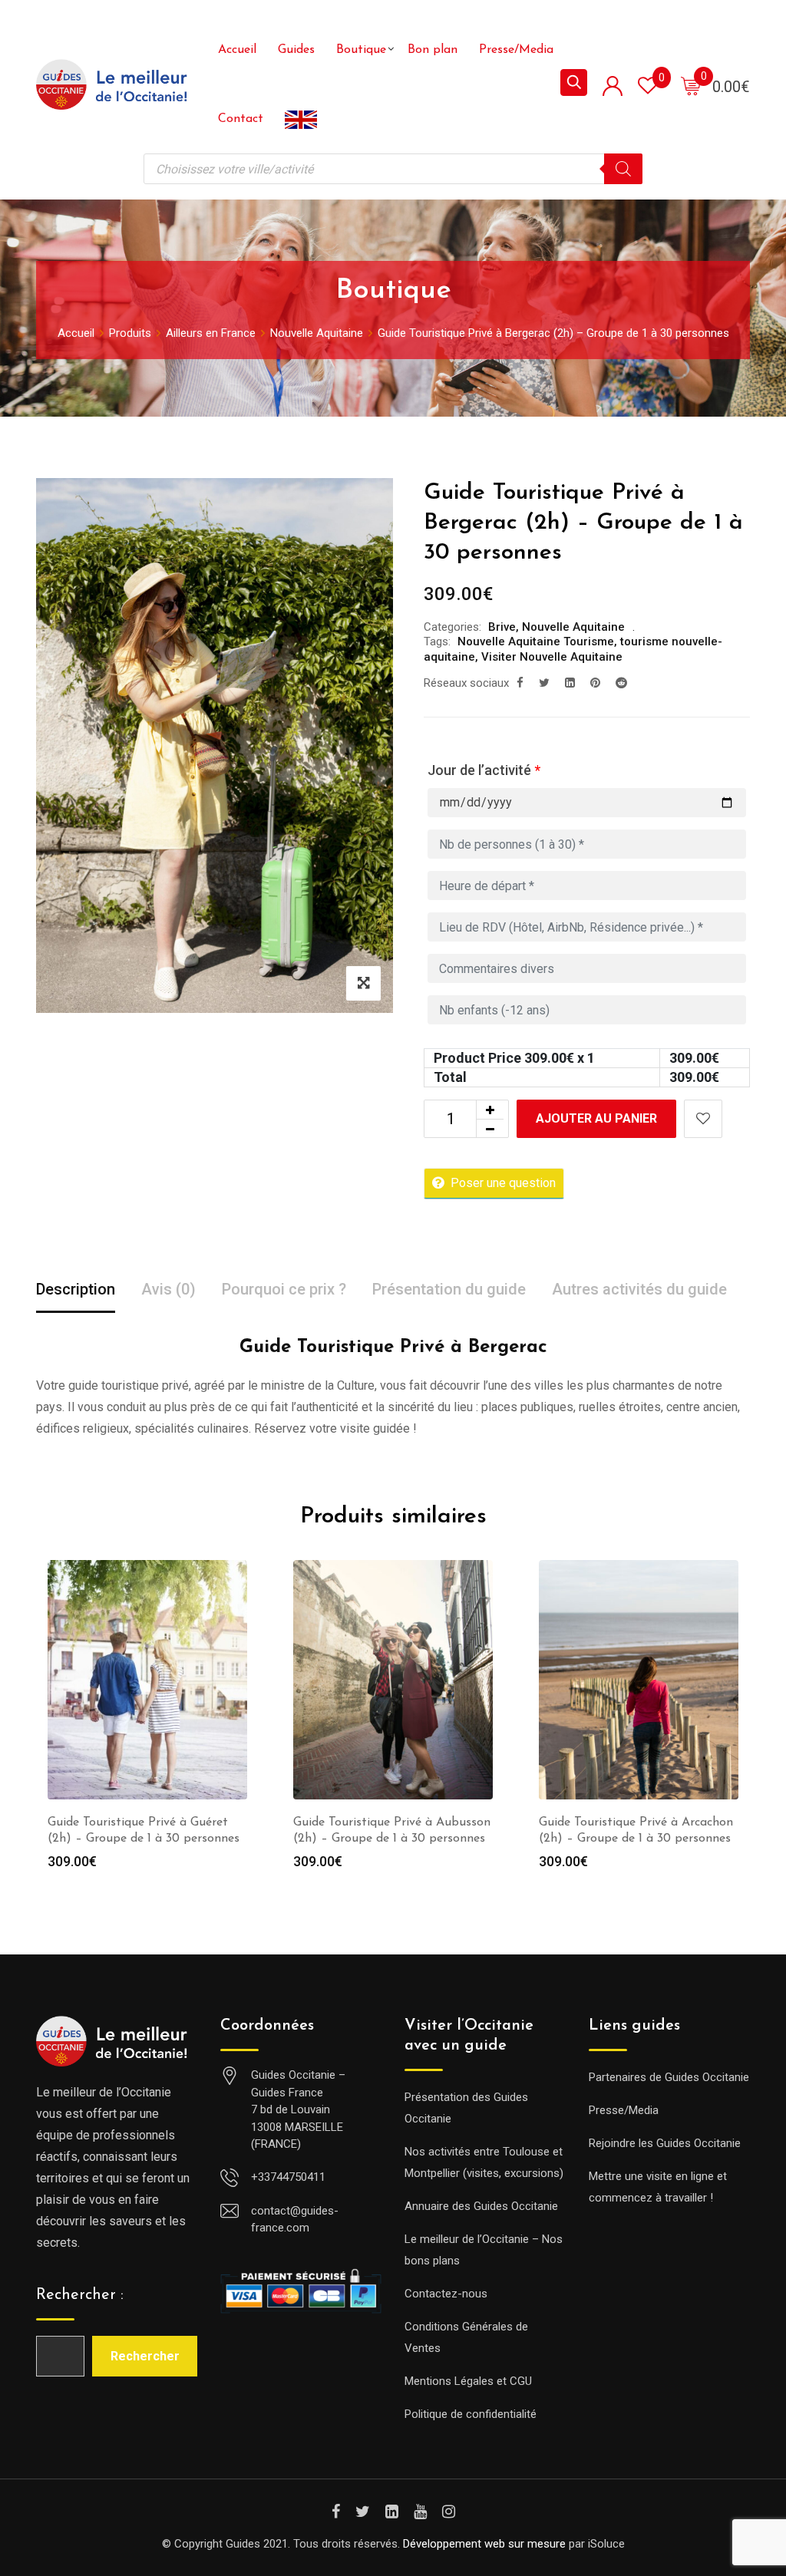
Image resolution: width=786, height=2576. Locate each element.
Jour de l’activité (484, 770)
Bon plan (433, 50)
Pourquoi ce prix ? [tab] (284, 1289)
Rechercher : (80, 2295)
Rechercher (145, 2356)
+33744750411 (288, 2177)
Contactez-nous (446, 2294)
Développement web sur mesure (484, 2544)
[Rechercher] (623, 169)
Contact (241, 119)
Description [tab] (76, 1289)
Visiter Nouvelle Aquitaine (552, 657)
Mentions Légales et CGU (468, 2381)
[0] (691, 85)
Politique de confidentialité (471, 2414)
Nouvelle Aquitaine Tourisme (536, 642)
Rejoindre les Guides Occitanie (665, 2143)
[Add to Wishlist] (703, 1119)
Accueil (237, 50)
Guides (296, 50)
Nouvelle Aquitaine (573, 627)
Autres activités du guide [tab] (639, 1289)
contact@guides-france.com (295, 2220)
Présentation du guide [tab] (449, 1289)
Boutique (361, 50)
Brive (502, 627)
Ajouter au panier (596, 1118)
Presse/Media (516, 50)
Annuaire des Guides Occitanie (481, 2206)
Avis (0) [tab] (168, 1289)
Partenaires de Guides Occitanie (669, 2077)
